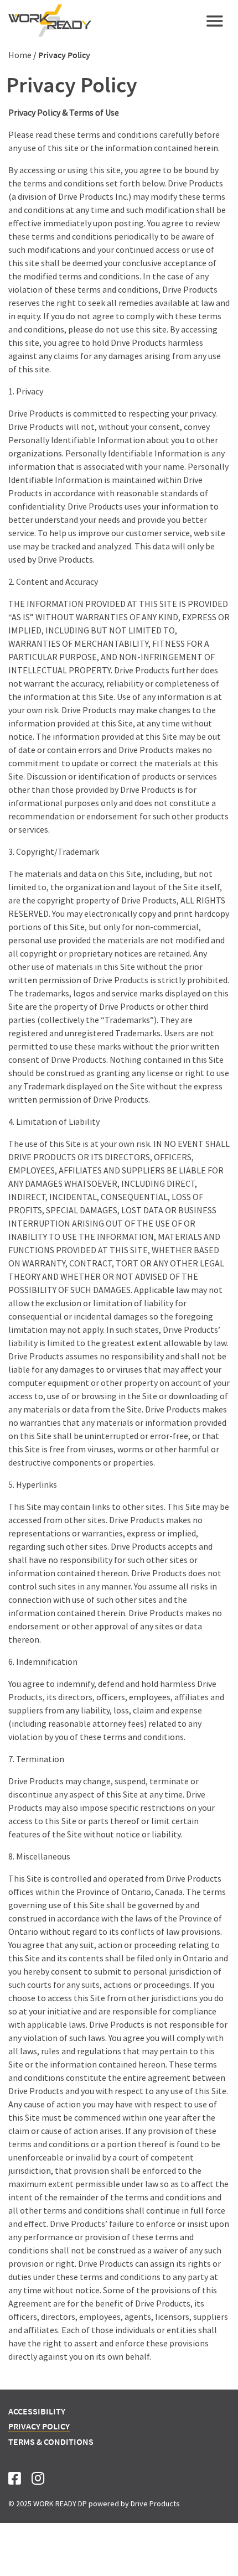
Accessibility (37, 2411)
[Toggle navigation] (215, 21)
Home (20, 55)
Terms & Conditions (51, 2442)
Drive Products (155, 2504)
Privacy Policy (39, 2426)
